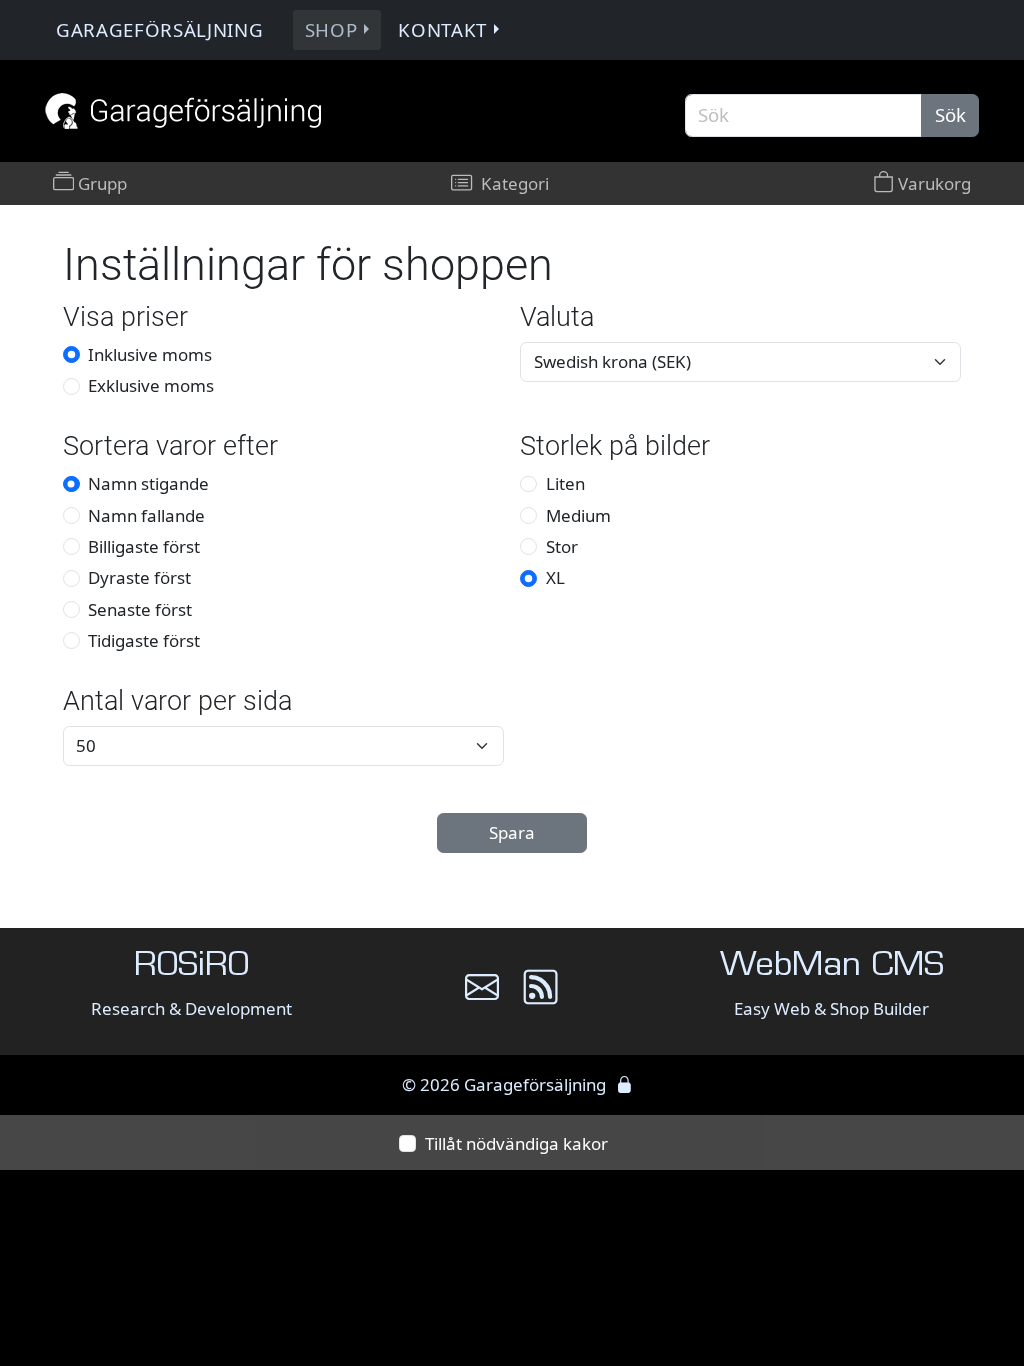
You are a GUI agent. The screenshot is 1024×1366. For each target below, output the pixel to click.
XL (555, 577)
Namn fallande (146, 515)
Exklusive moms (151, 385)
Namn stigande (148, 483)
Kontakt (442, 29)
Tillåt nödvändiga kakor (516, 1143)
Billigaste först (144, 546)
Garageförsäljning (160, 29)
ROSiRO (191, 967)
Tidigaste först (144, 640)
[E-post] (482, 995)
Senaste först (140, 609)
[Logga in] (624, 1084)
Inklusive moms (150, 354)
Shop (331, 29)
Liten (565, 483)
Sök (950, 114)
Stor (562, 546)
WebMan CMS (832, 967)
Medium (578, 515)
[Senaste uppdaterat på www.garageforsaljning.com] (541, 995)
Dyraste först (139, 577)
